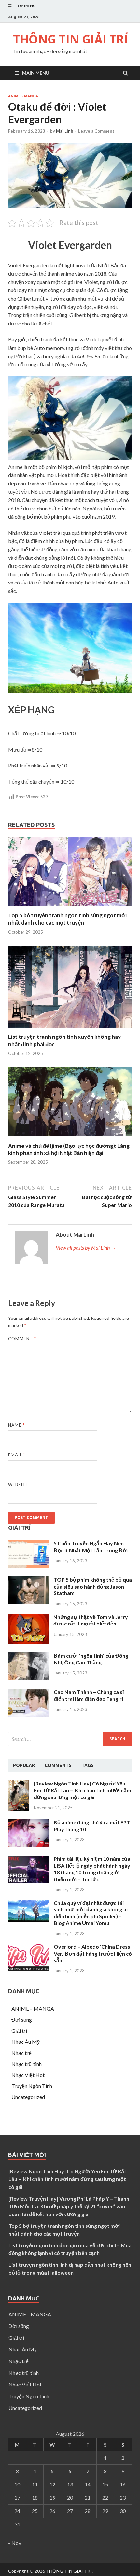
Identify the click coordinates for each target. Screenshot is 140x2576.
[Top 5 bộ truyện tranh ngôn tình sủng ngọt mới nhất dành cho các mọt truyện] (70, 908)
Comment (22, 1339)
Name (16, 1425)
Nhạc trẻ (21, 2053)
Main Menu (36, 73)
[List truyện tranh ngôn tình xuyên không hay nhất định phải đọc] (70, 1029)
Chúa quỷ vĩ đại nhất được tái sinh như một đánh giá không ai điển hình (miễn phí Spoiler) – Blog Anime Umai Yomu (91, 1913)
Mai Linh (65, 131)
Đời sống (22, 2020)
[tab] (24, 1766)
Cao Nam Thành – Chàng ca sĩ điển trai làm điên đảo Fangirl (89, 1695)
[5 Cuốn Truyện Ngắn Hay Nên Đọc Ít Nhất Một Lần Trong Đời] (28, 1566)
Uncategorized (28, 2097)
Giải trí (19, 2031)
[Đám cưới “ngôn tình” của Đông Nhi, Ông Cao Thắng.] (28, 1678)
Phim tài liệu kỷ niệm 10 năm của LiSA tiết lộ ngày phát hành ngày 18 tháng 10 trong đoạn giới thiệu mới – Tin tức (92, 1869)
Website (18, 1485)
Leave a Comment (96, 131)
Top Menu (25, 6)
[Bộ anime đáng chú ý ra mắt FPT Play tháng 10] (28, 1845)
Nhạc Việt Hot (28, 2075)
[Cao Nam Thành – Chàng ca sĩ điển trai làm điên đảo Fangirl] (28, 1715)
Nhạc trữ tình (27, 2064)
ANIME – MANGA (33, 2009)
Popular (24, 1765)
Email (17, 1455)
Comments (58, 1765)
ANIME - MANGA (23, 96)
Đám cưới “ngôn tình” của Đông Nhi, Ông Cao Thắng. (91, 1659)
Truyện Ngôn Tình (32, 2086)
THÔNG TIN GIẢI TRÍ (70, 39)
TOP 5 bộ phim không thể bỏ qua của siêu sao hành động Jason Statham (93, 1586)
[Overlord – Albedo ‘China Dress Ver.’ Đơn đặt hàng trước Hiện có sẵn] (28, 1969)
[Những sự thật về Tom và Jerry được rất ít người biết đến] (28, 1642)
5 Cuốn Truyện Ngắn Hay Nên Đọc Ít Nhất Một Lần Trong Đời (91, 1547)
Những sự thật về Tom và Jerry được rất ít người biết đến (91, 1620)
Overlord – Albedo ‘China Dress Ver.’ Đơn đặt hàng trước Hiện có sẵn (93, 1953)
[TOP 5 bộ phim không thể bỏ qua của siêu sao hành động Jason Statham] (28, 1602)
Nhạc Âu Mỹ (26, 2042)
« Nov (15, 2543)
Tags (88, 1765)
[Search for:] (70, 1739)
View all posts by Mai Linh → (86, 1248)
